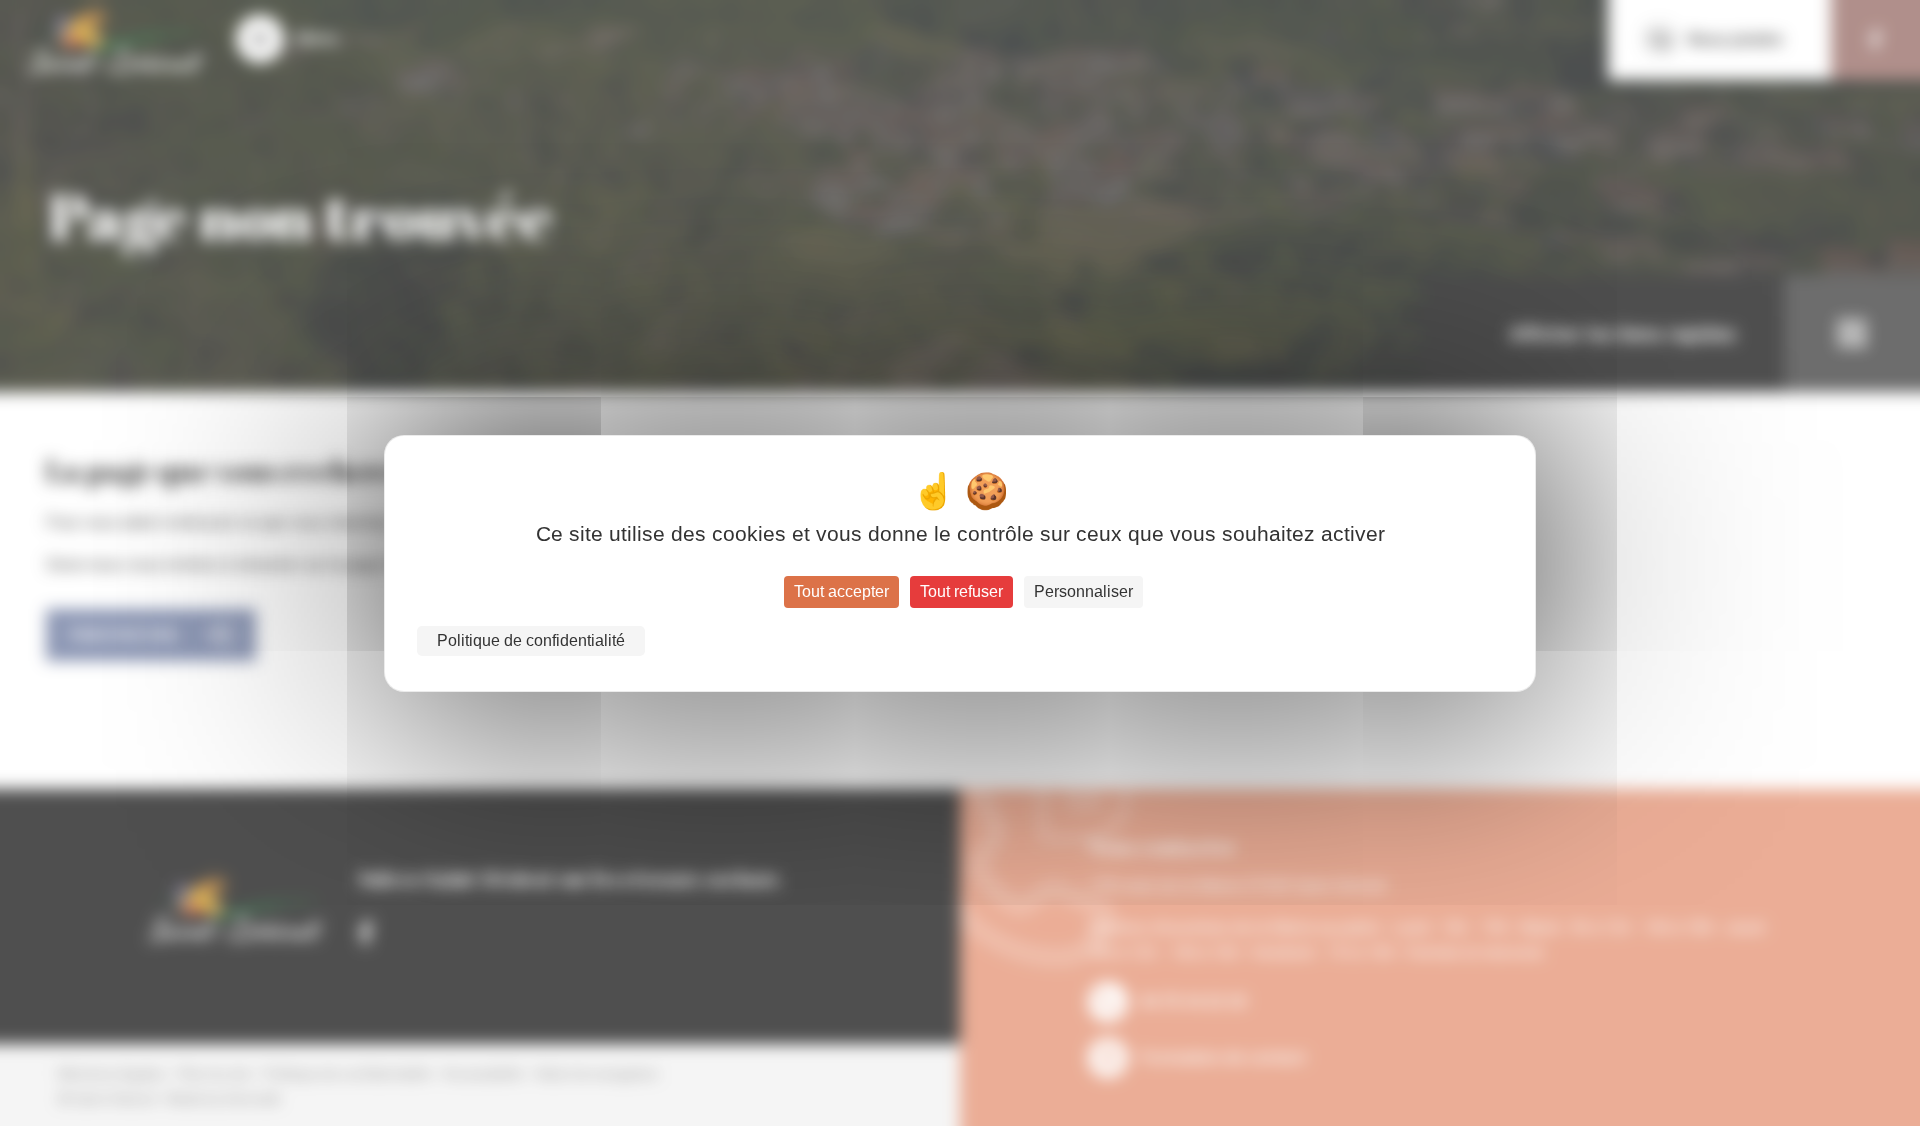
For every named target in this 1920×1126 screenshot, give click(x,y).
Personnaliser (1083, 591)
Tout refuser (961, 591)
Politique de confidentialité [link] (531, 640)
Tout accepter (841, 591)
